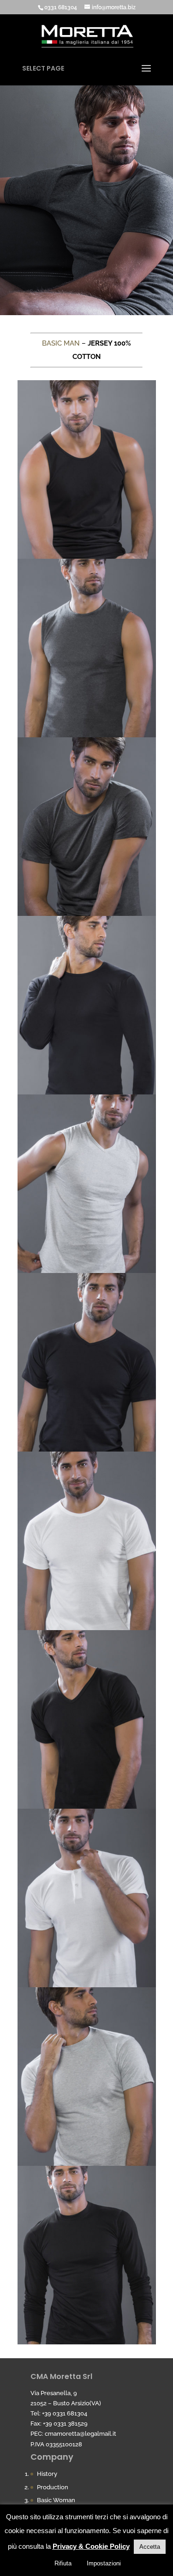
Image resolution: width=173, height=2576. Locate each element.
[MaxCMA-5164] (87, 914)
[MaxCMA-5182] (87, 735)
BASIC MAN (61, 343)
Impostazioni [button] (104, 2563)
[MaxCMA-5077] (87, 1092)
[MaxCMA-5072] (87, 2342)
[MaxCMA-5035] (87, 1806)
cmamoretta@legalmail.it (81, 2434)
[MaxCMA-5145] (87, 2164)
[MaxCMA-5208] (87, 1985)
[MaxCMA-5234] (87, 1628)
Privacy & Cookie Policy (91, 2546)
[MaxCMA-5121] (87, 1271)
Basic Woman (56, 2500)
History (47, 2474)
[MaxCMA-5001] (87, 556)
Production (53, 2487)
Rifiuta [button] (63, 2563)
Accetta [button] (150, 2547)
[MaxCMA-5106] (87, 1449)
